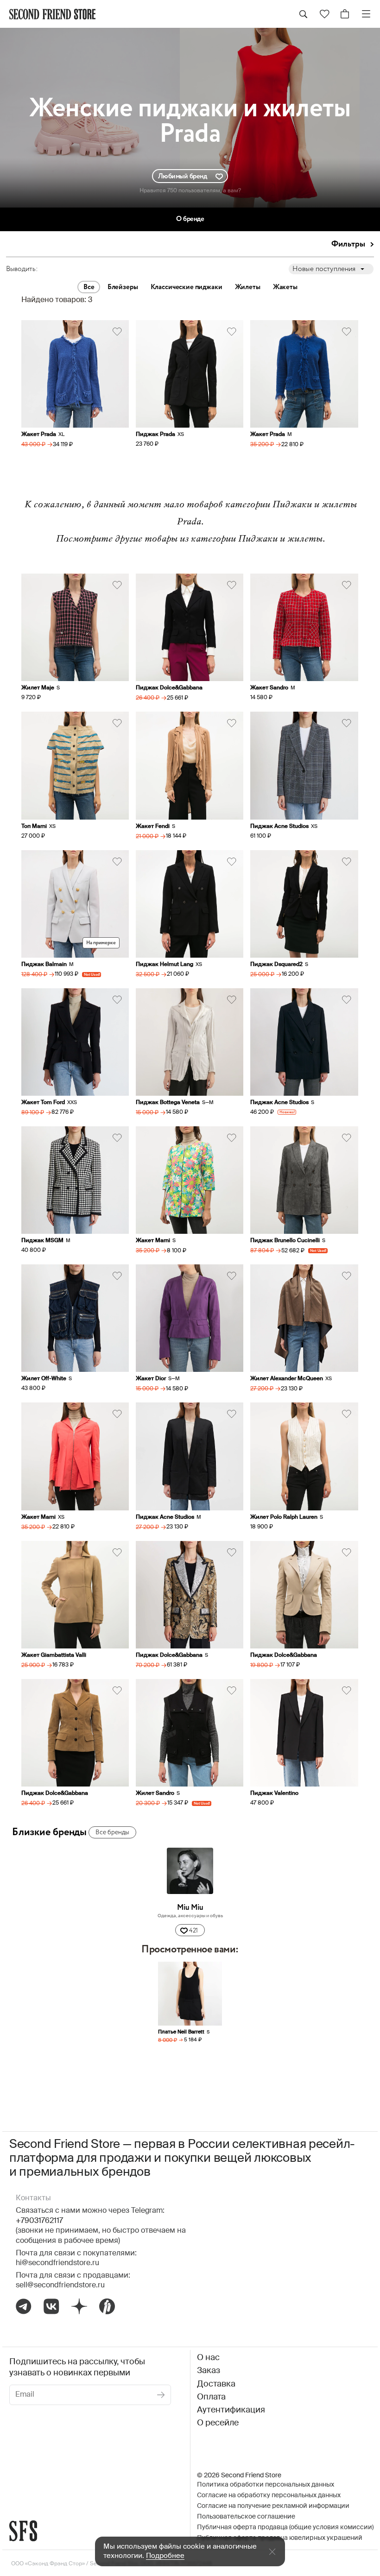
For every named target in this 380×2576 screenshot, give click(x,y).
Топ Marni (34, 827)
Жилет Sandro (155, 1793)
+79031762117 (39, 2221)
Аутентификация (231, 2410)
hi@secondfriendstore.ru (57, 2263)
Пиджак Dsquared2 (276, 965)
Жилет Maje (38, 688)
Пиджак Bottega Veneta (168, 1103)
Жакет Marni (153, 1241)
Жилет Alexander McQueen (287, 1379)
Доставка (216, 2384)
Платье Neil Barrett (181, 2032)
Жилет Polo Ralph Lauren (284, 1517)
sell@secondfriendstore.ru (60, 2286)
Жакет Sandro (269, 688)
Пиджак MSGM (42, 1241)
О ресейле (218, 2423)
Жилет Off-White (44, 1379)
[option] (190, 2011)
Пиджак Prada (155, 435)
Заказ (209, 2371)
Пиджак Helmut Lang (165, 965)
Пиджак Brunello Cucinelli (285, 1241)
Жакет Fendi (153, 827)
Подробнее (165, 2556)
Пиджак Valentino (274, 1793)
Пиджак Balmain (44, 965)
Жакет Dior (151, 1379)
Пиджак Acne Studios (279, 827)
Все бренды (112, 1832)
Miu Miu (190, 1908)
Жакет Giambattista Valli (54, 1655)
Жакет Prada (39, 435)
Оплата (211, 2397)
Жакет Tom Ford (43, 1103)
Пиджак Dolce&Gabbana (169, 688)
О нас (208, 2358)
